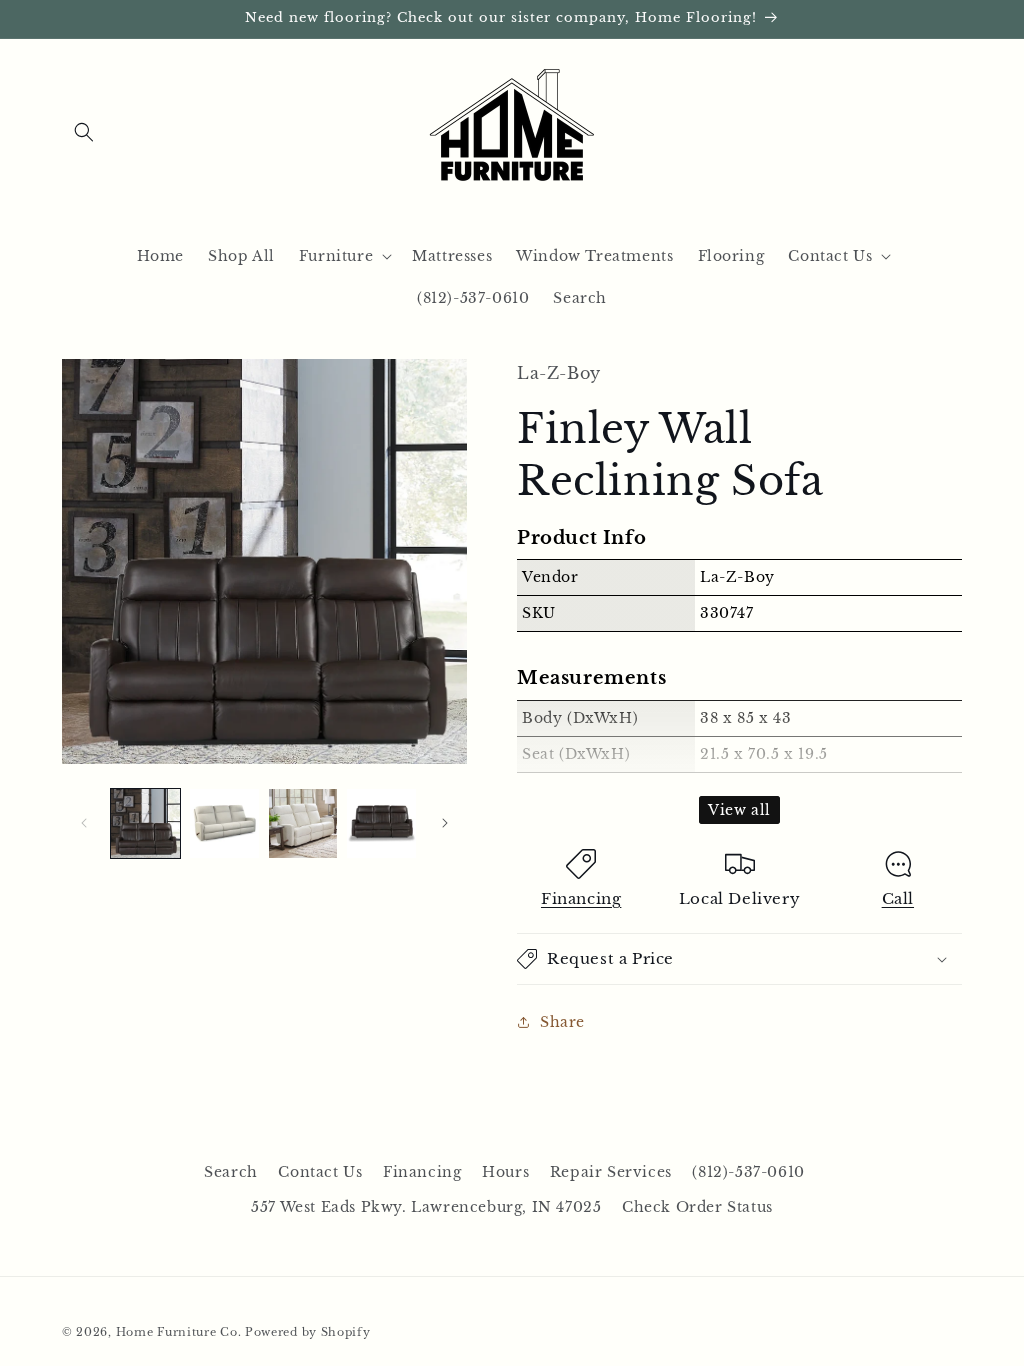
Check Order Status (697, 1207)
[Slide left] (84, 823)
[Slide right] (445, 823)
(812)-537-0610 (748, 1172)
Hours (505, 1172)
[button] (84, 132)
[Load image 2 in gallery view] (224, 823)
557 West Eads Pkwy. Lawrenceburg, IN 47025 (426, 1207)
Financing (581, 898)
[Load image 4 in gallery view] (381, 823)
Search (231, 1172)
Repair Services (611, 1172)
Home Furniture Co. (179, 1332)
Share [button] (562, 1022)
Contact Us (320, 1172)
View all (739, 810)
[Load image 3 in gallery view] (303, 823)
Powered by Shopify (308, 1332)
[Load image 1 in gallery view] (145, 823)
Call (898, 898)
